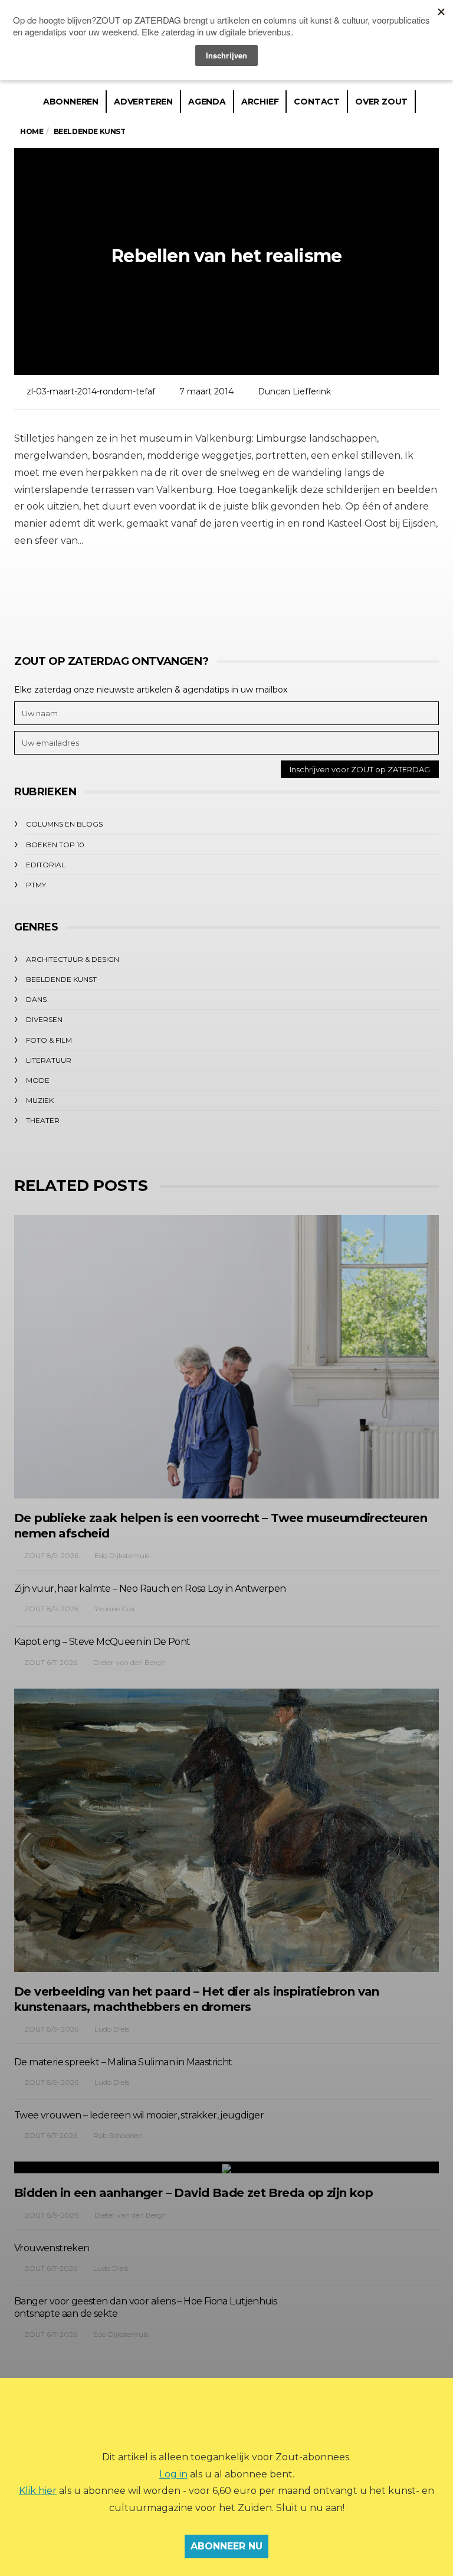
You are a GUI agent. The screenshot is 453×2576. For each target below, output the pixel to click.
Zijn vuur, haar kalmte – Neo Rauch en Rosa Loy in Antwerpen (150, 1589)
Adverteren (143, 102)
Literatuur (49, 1060)
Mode (38, 1080)
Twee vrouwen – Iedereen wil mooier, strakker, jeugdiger (139, 2115)
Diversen (44, 1019)
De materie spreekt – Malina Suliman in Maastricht (123, 2062)
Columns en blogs (64, 824)
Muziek (40, 1100)
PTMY (36, 885)
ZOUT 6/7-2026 (51, 1662)
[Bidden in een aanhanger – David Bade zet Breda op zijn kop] (226, 2167)
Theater (43, 1120)
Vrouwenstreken (52, 2248)
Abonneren (71, 102)
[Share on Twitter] (193, 595)
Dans (36, 999)
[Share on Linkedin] (290, 595)
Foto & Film (49, 1040)
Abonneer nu (226, 2546)
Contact (317, 102)
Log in (173, 2474)
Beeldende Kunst (61, 979)
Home (32, 131)
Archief (260, 102)
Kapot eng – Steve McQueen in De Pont (102, 1642)
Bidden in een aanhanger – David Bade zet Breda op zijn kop (193, 2193)
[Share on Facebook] (160, 595)
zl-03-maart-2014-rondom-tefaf (91, 391)
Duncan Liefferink (294, 391)
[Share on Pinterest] (257, 595)
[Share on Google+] (225, 595)
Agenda (207, 102)
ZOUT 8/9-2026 (51, 1555)
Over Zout (381, 102)
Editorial (46, 865)
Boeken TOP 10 (55, 845)
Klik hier (38, 2491)
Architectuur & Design (73, 959)
